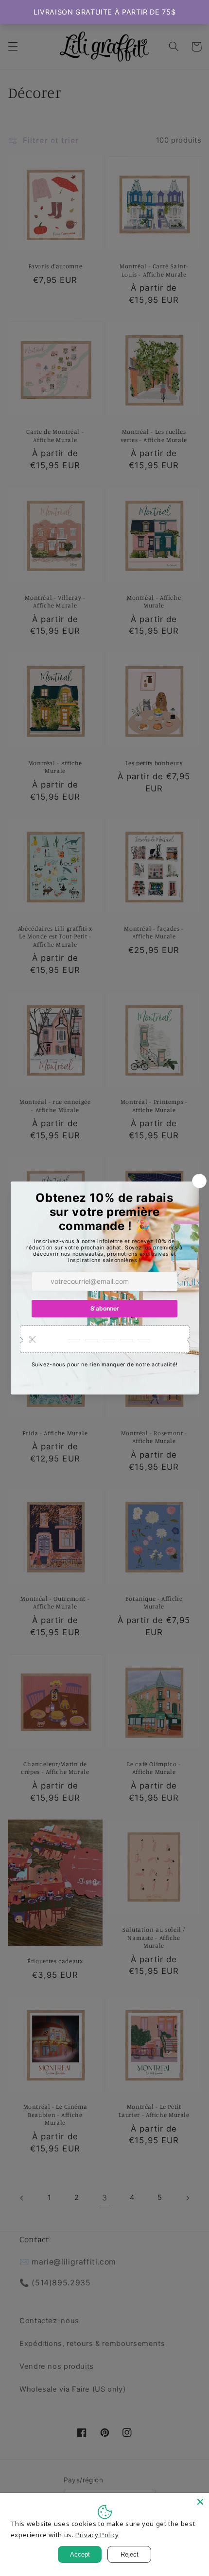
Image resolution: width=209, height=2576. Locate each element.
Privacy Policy (97, 2535)
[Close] (200, 2502)
